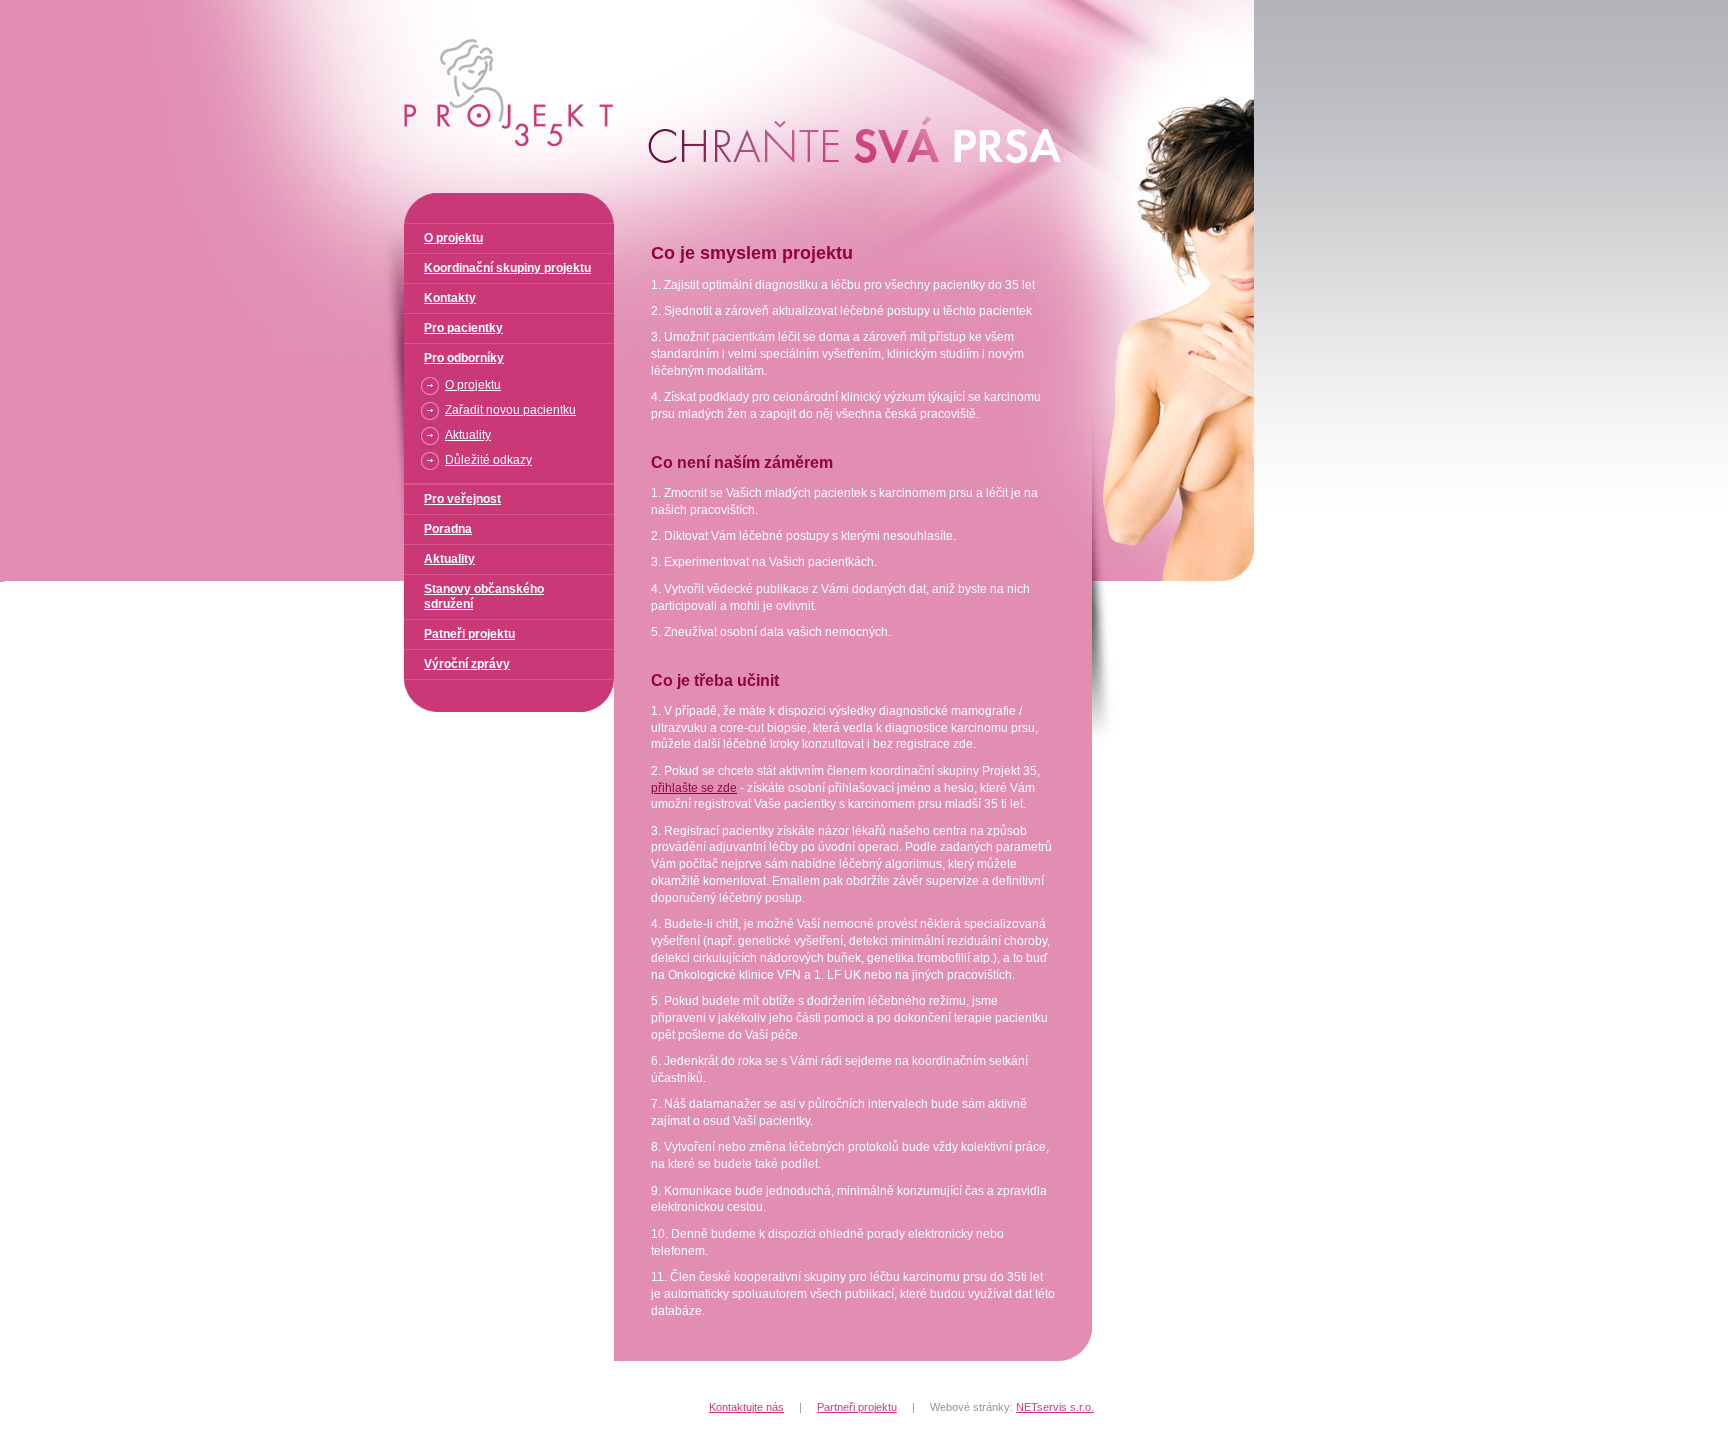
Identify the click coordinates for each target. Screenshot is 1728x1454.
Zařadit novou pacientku (510, 410)
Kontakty (450, 298)
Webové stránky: (1012, 1407)
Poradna (448, 529)
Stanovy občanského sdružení (484, 596)
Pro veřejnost (462, 499)
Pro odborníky (464, 358)
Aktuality (468, 435)
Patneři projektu (469, 634)
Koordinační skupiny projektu (507, 268)
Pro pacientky (463, 328)
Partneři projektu (857, 1407)
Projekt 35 (401, 8)
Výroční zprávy (467, 664)
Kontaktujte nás (746, 1407)
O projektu (453, 238)
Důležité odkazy (488, 460)
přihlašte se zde (694, 788)
